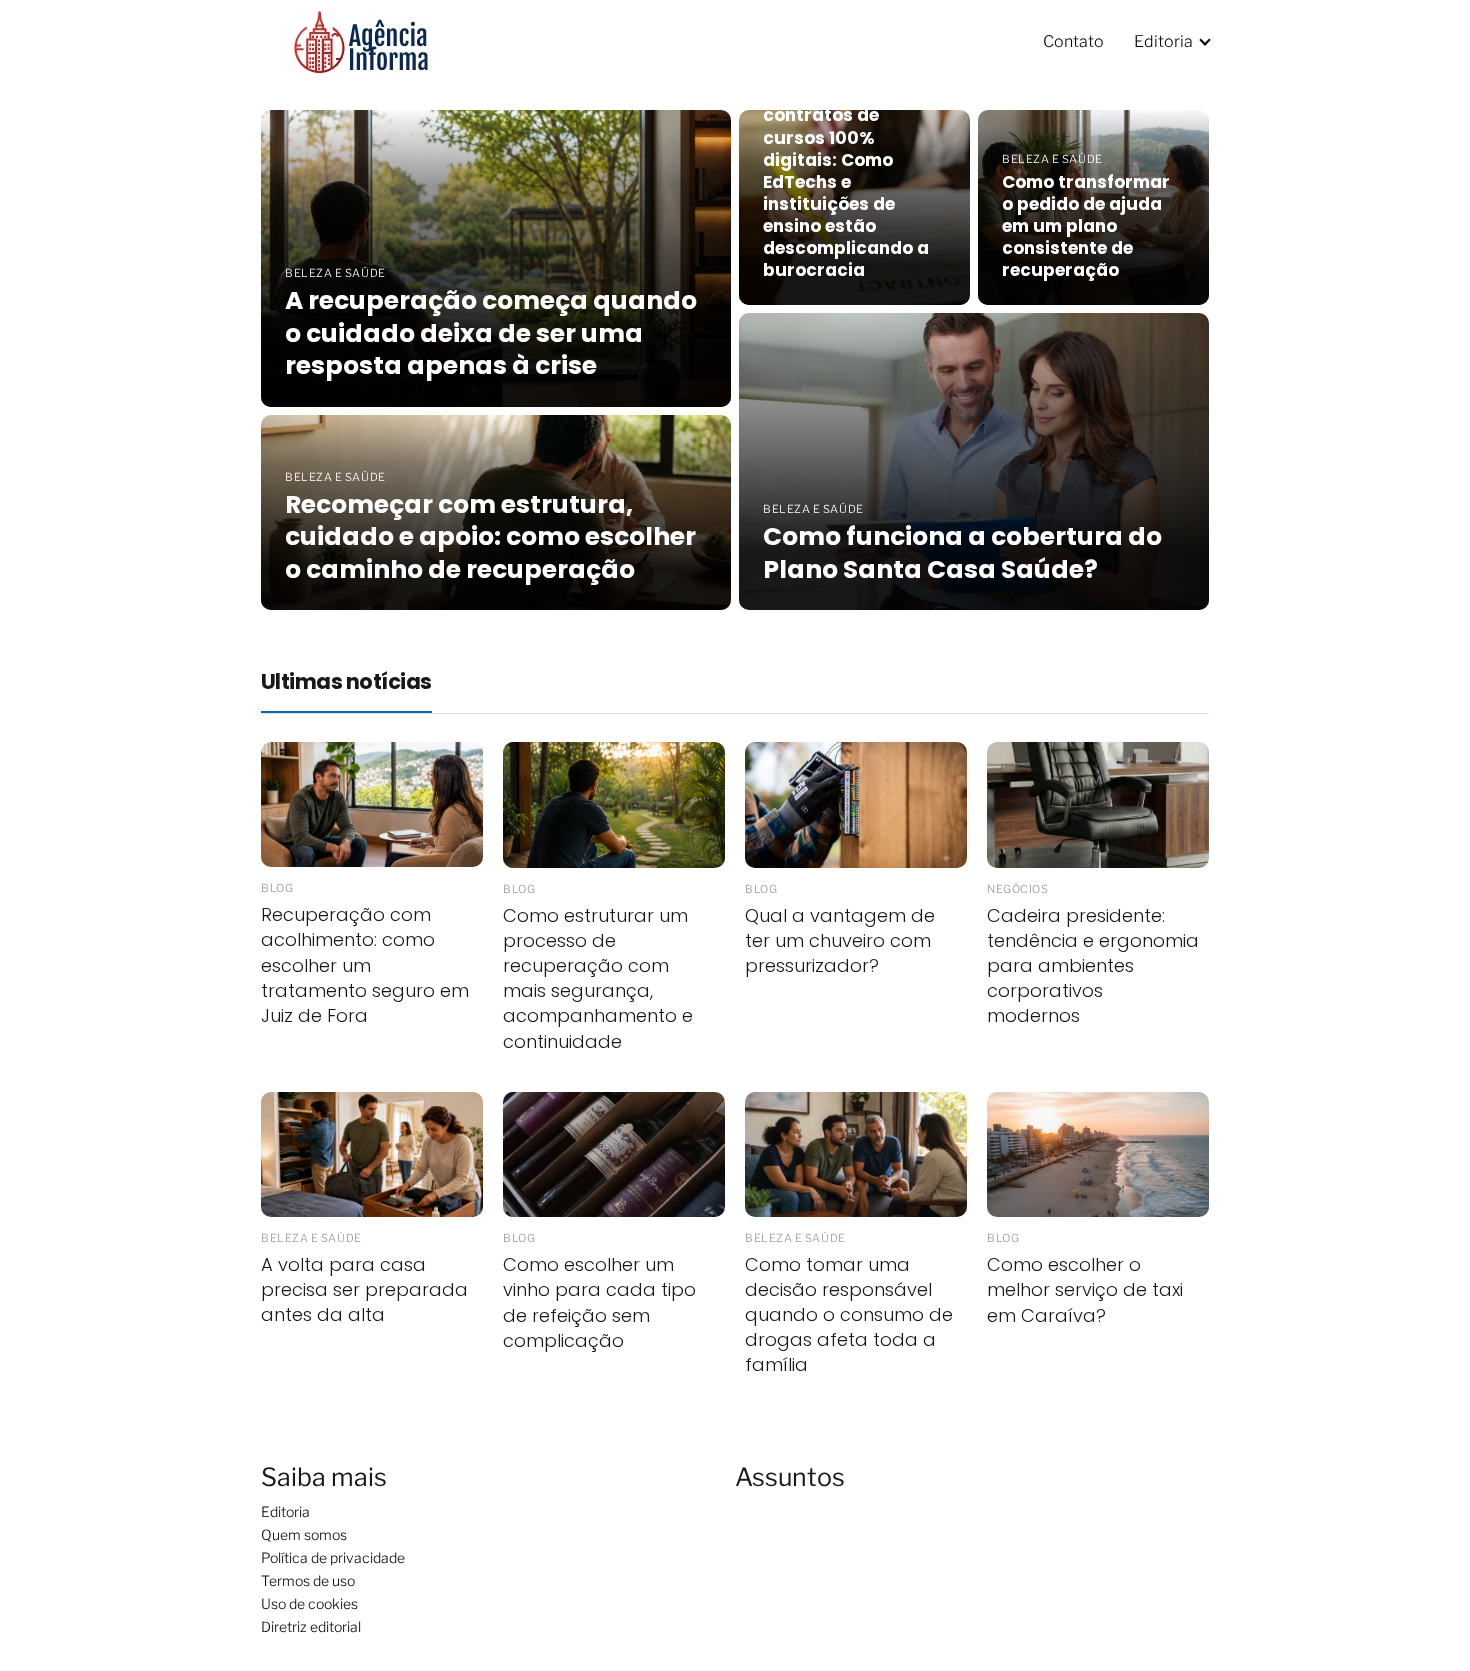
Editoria (1163, 41)
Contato (1073, 41)
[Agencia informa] (361, 40)
